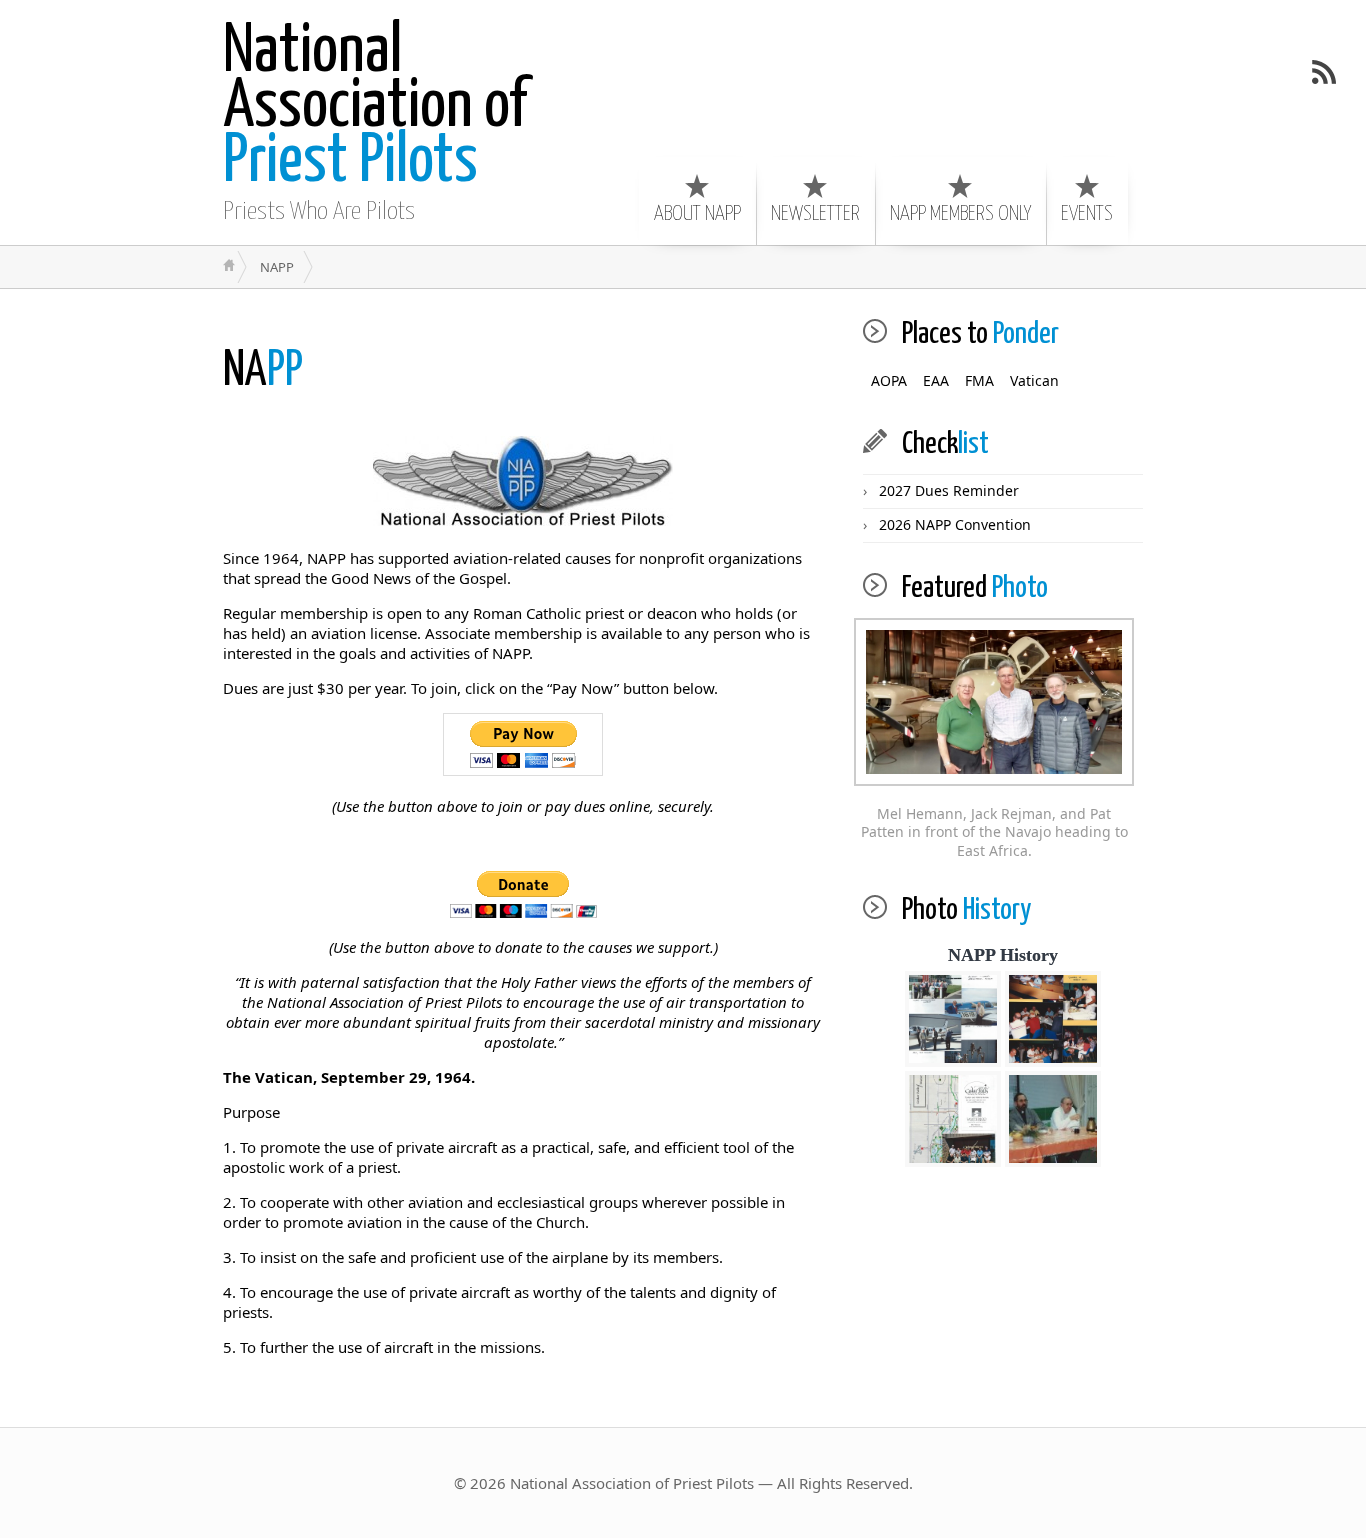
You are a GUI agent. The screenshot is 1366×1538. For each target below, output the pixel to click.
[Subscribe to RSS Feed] (1324, 72)
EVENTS (1087, 214)
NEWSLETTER (815, 214)
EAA (936, 380)
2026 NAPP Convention (955, 524)
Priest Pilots (375, 107)
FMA (979, 380)
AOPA (889, 380)
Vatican (1034, 380)
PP (263, 371)
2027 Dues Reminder (949, 490)
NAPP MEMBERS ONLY (960, 214)
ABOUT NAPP (697, 214)
